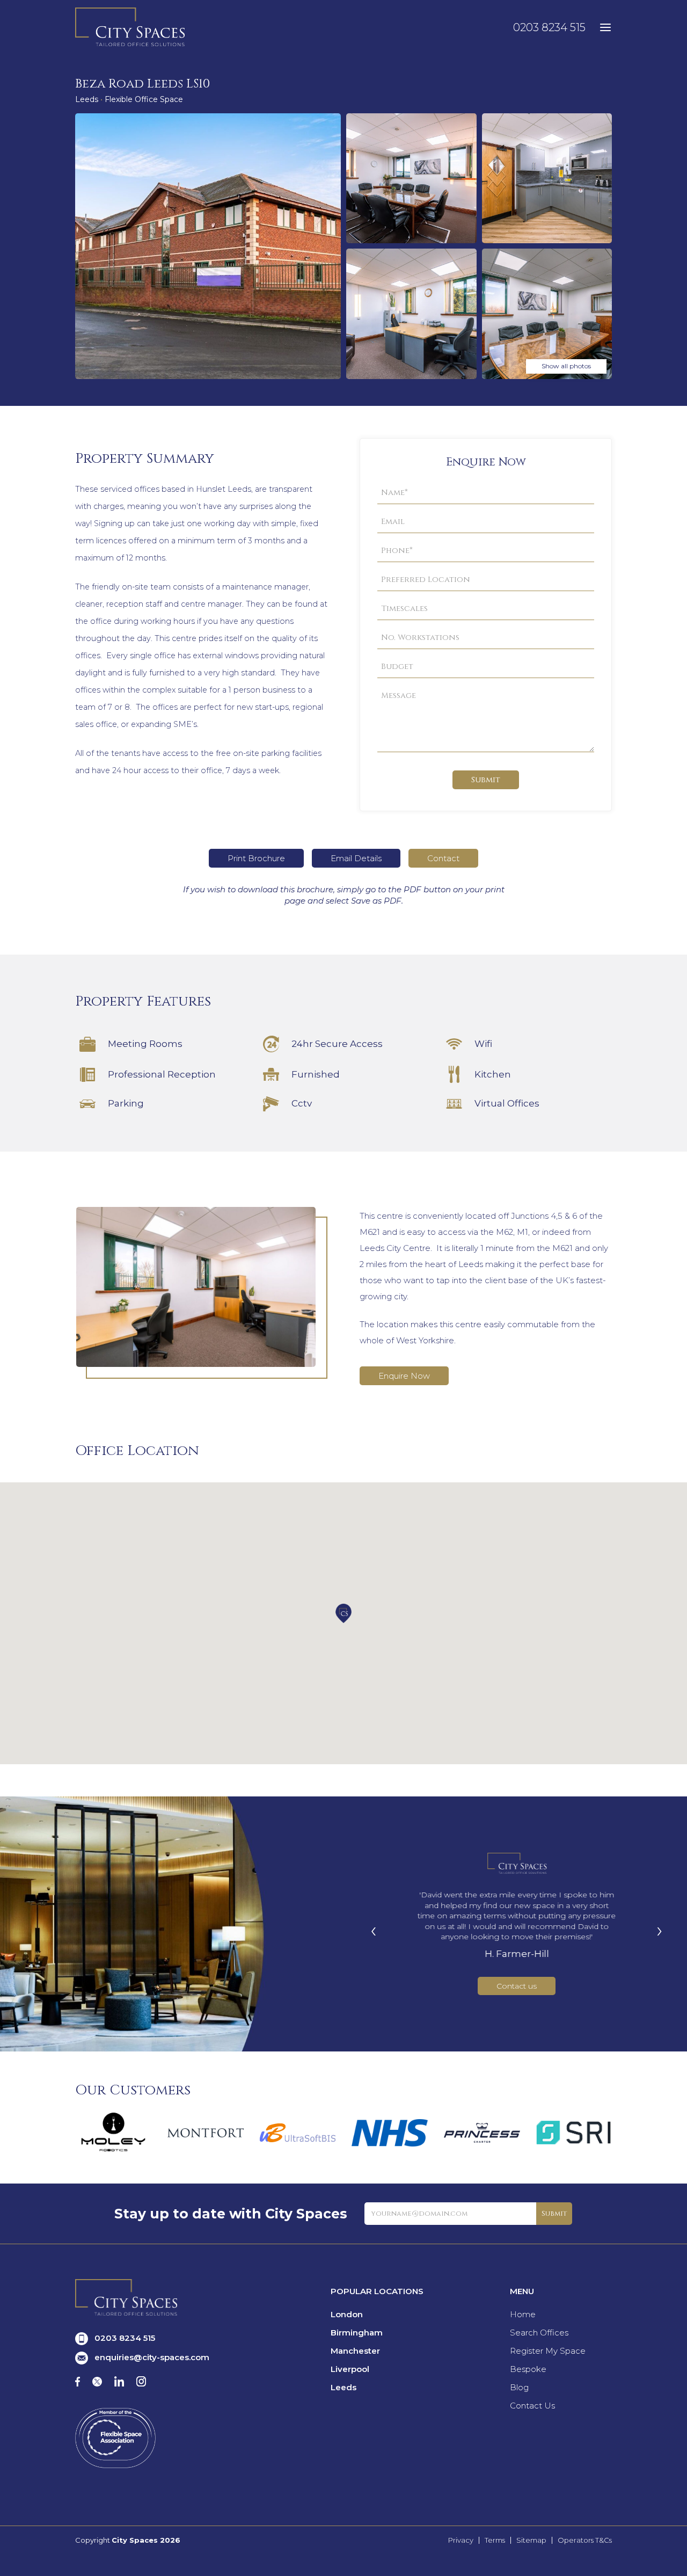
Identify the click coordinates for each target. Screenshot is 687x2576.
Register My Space (548, 2351)
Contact (443, 858)
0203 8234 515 (549, 27)
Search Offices (539, 2333)
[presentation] (374, 1930)
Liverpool (350, 2369)
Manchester (355, 2351)
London (347, 2314)
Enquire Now (404, 1376)
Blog (519, 2387)
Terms (495, 2540)
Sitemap (531, 2540)
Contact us (517, 1986)
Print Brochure (256, 858)
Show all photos (566, 366)
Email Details (356, 858)
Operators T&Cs (585, 2540)
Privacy (461, 2540)
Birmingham (357, 2333)
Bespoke (528, 2369)
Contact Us (532, 2406)
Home (523, 2314)
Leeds (343, 2387)
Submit (486, 780)
